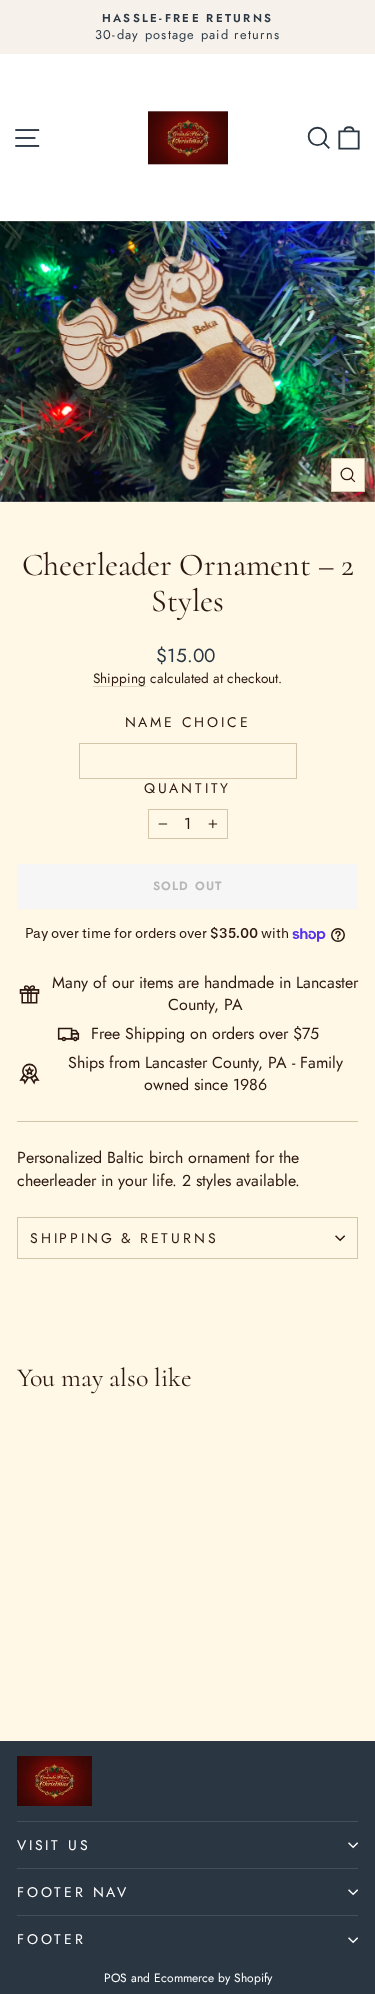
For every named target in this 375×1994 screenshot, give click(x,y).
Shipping (119, 678)
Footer (51, 1939)
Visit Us (53, 1845)
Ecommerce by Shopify (213, 1978)
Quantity (187, 788)
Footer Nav (73, 1892)
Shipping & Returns (124, 1238)
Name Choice (188, 722)
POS (115, 1978)
